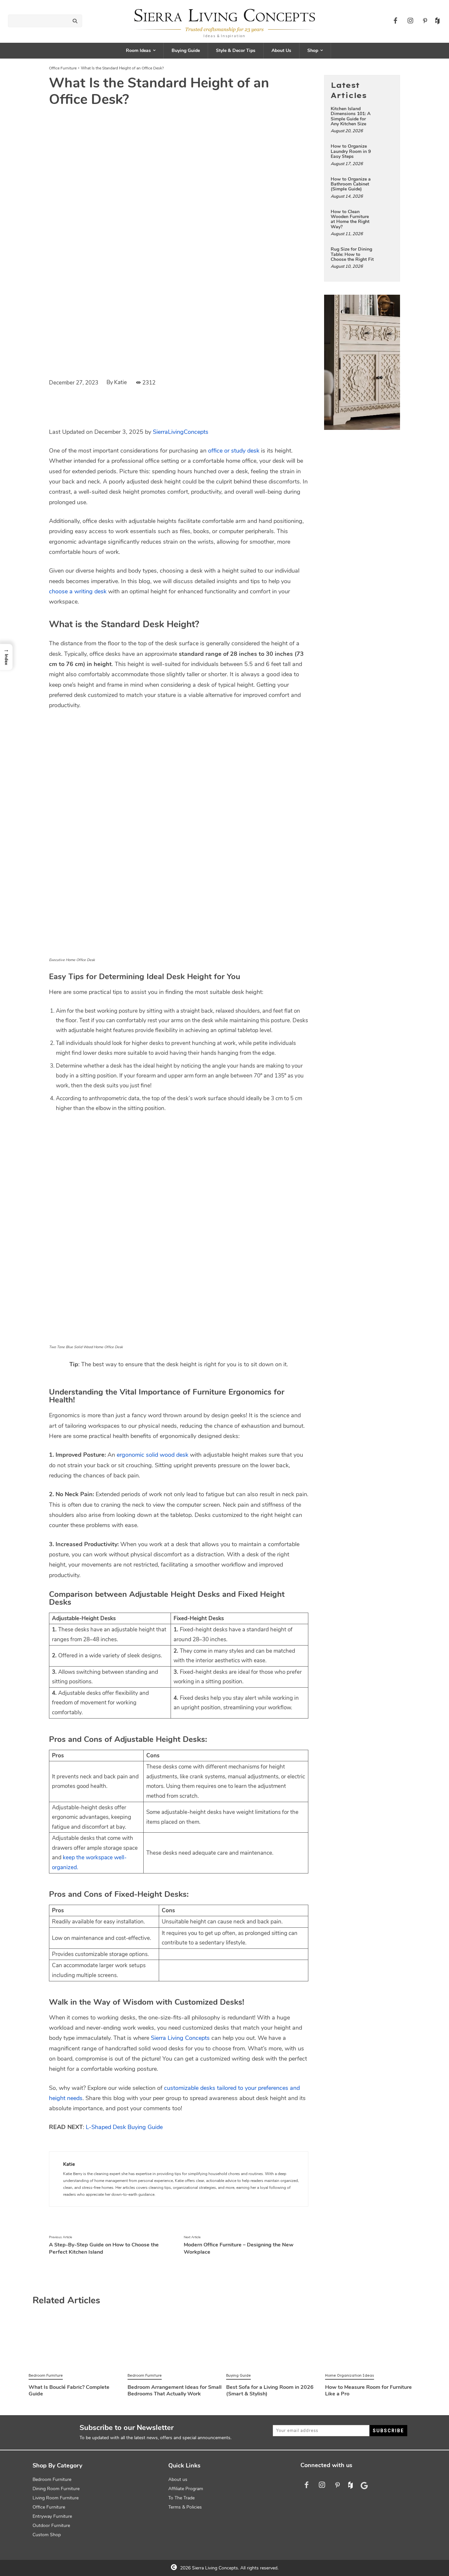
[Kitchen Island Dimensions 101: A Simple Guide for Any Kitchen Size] (385, 113)
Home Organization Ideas (350, 2375)
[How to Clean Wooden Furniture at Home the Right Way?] (385, 216)
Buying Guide (238, 2375)
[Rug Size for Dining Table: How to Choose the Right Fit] (385, 254)
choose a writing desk (78, 591)
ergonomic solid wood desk (153, 1455)
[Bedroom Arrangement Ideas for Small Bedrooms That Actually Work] (175, 2345)
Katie (120, 382)
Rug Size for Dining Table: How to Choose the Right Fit (352, 254)
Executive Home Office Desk (72, 960)
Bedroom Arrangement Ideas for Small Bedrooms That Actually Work (175, 2390)
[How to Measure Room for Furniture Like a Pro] (373, 2345)
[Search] (75, 21)
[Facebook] (395, 21)
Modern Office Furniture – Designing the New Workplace (239, 2248)
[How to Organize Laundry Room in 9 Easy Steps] (385, 151)
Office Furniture (63, 68)
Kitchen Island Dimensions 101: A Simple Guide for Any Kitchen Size (351, 116)
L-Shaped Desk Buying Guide (124, 2127)
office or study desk (234, 451)
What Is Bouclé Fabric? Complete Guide (69, 2390)
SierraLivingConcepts (181, 432)
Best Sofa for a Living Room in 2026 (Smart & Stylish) (270, 2390)
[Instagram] (410, 21)
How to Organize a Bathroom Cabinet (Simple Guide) (351, 184)
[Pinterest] (425, 21)
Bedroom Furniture (46, 2375)
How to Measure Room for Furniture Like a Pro (368, 2390)
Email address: (321, 2431)
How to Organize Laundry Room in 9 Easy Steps (351, 151)
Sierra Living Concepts (180, 2038)
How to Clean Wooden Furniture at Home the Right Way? (350, 219)
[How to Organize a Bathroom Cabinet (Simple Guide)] (385, 184)
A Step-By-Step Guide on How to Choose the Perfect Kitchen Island (104, 2248)
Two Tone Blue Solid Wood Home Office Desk (86, 1347)
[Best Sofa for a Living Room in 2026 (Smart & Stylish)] (274, 2345)
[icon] (436, 25)
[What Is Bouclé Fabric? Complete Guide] (76, 2345)
